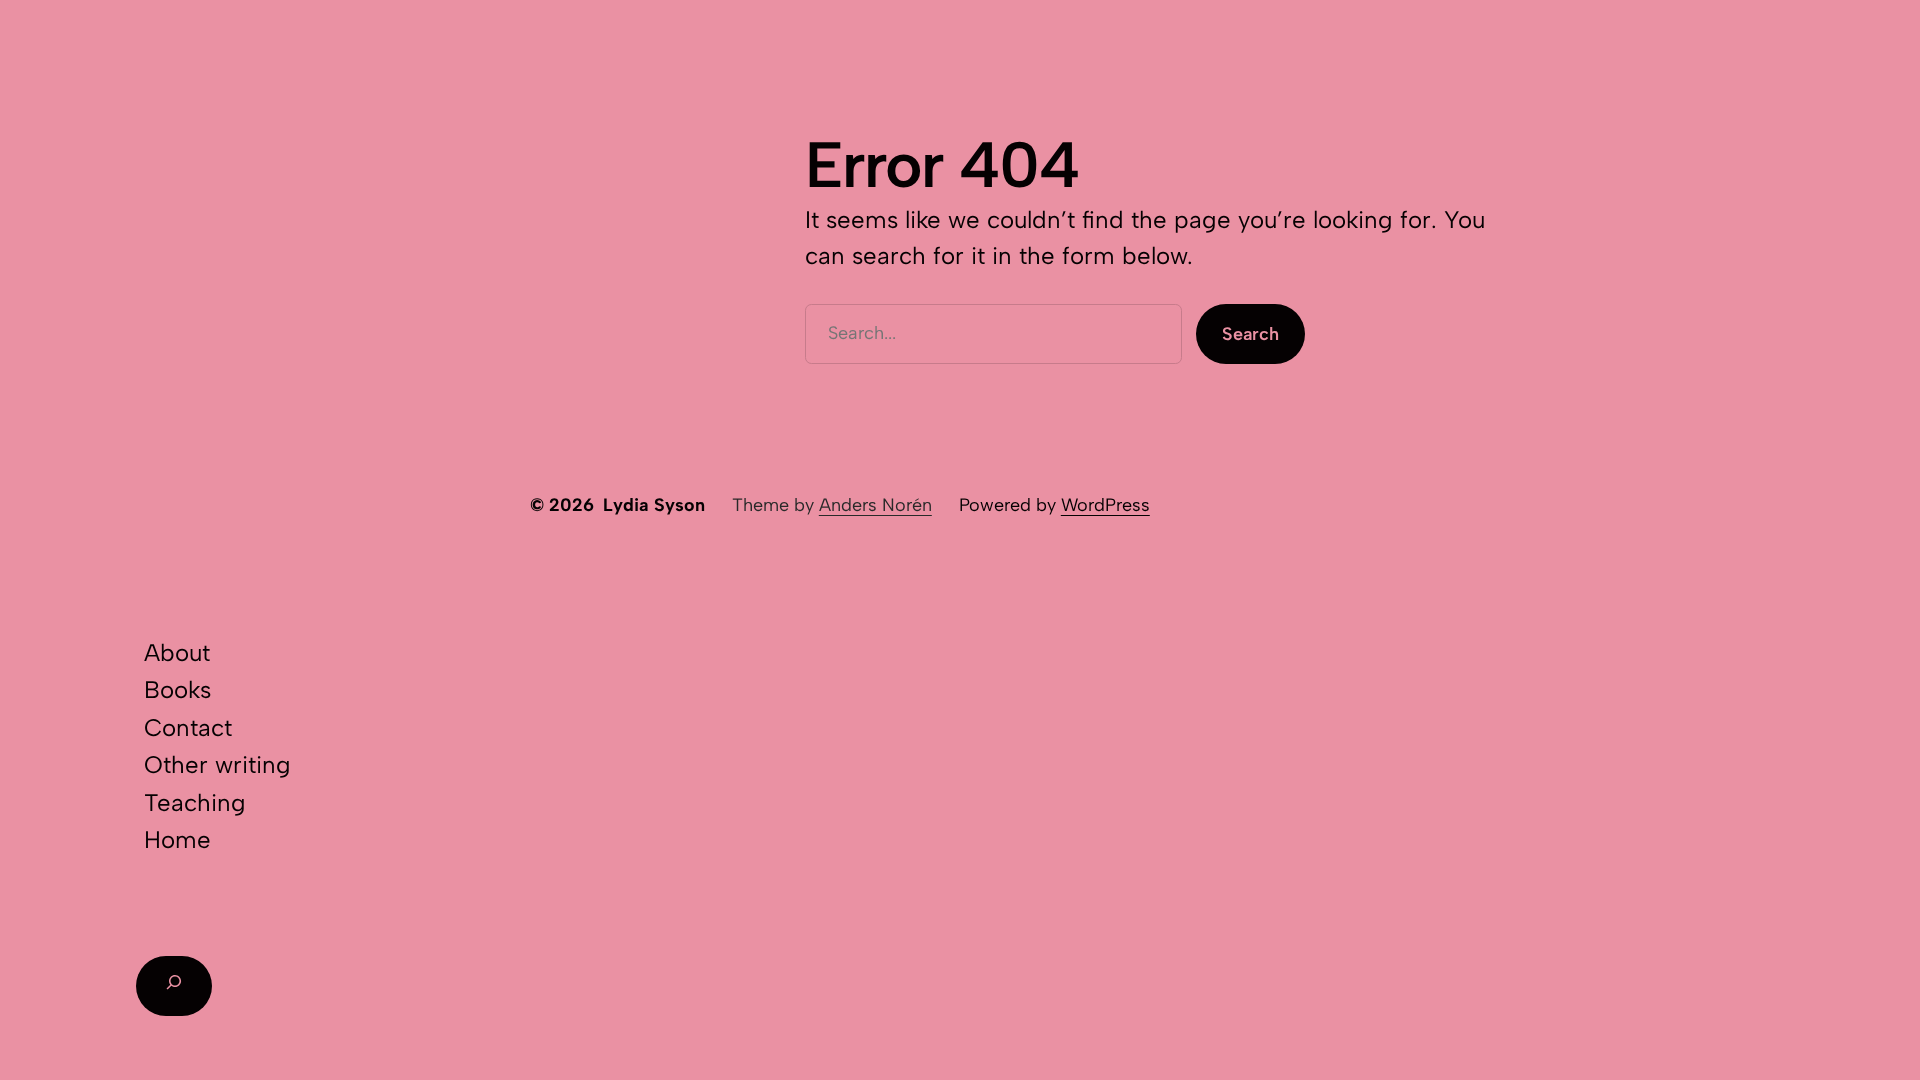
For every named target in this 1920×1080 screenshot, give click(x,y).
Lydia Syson (654, 505)
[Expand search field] (174, 986)
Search (1250, 334)
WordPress (1105, 505)
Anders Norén (875, 505)
